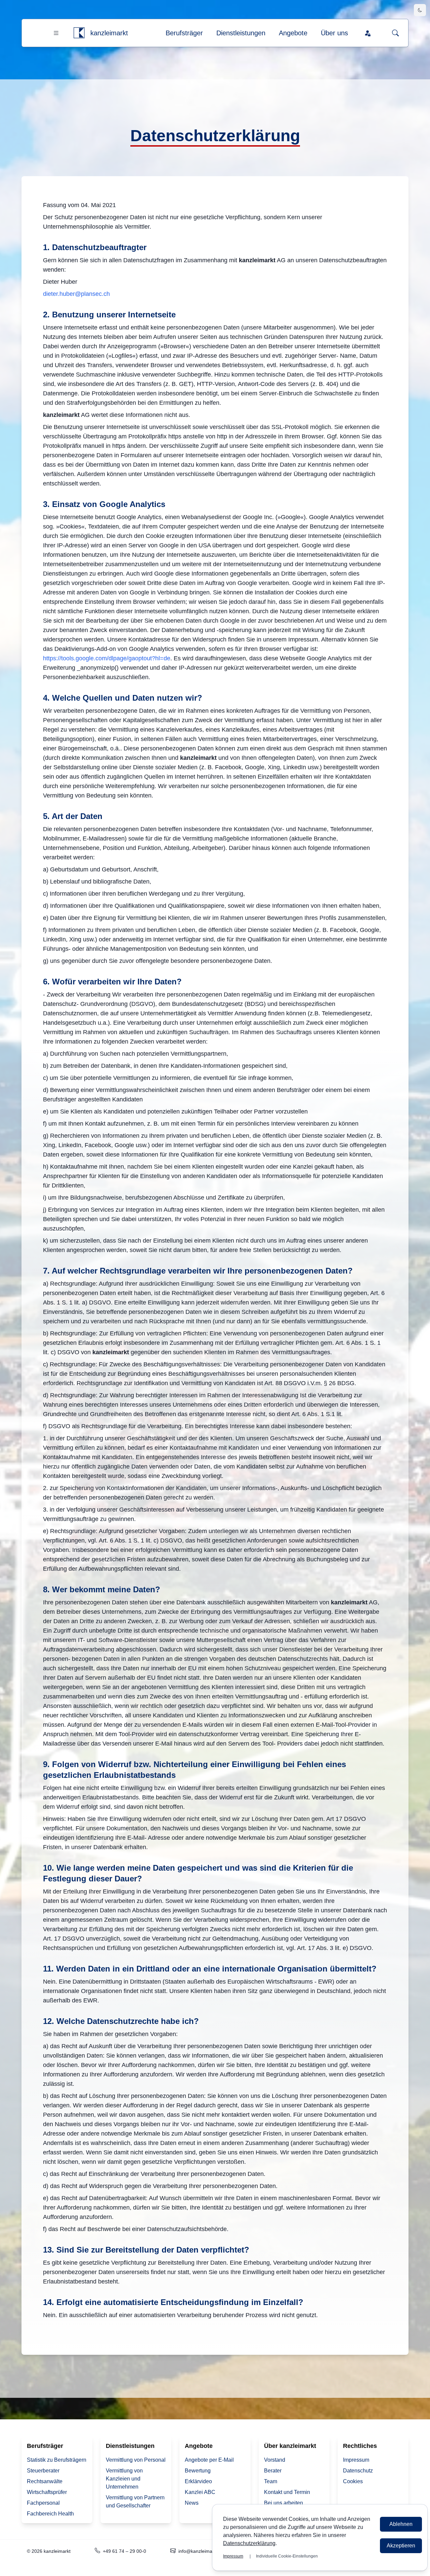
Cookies (353, 2481)
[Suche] (395, 33)
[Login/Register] (368, 33)
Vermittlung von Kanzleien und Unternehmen (124, 2479)
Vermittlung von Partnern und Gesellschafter (135, 2502)
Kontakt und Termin (287, 2492)
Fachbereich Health (50, 2514)
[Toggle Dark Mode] (420, 10)
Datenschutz (358, 2471)
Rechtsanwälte (45, 2481)
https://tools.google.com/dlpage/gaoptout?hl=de (107, 658)
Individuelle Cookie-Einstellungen (287, 2556)
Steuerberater (43, 2471)
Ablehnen (401, 2524)
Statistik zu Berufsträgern (57, 2460)
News (192, 2503)
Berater (273, 2471)
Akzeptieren (401, 2546)
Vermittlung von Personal (136, 2460)
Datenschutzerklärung (249, 2543)
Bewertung (198, 2471)
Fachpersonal (43, 2503)
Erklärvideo (198, 2481)
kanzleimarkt (109, 33)
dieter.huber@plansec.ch (76, 294)
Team (271, 2481)
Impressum (356, 2460)
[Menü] (56, 33)
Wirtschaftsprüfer (47, 2492)
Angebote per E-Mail (209, 2460)
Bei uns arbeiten (284, 2503)
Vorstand (275, 2460)
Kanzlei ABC (200, 2492)
